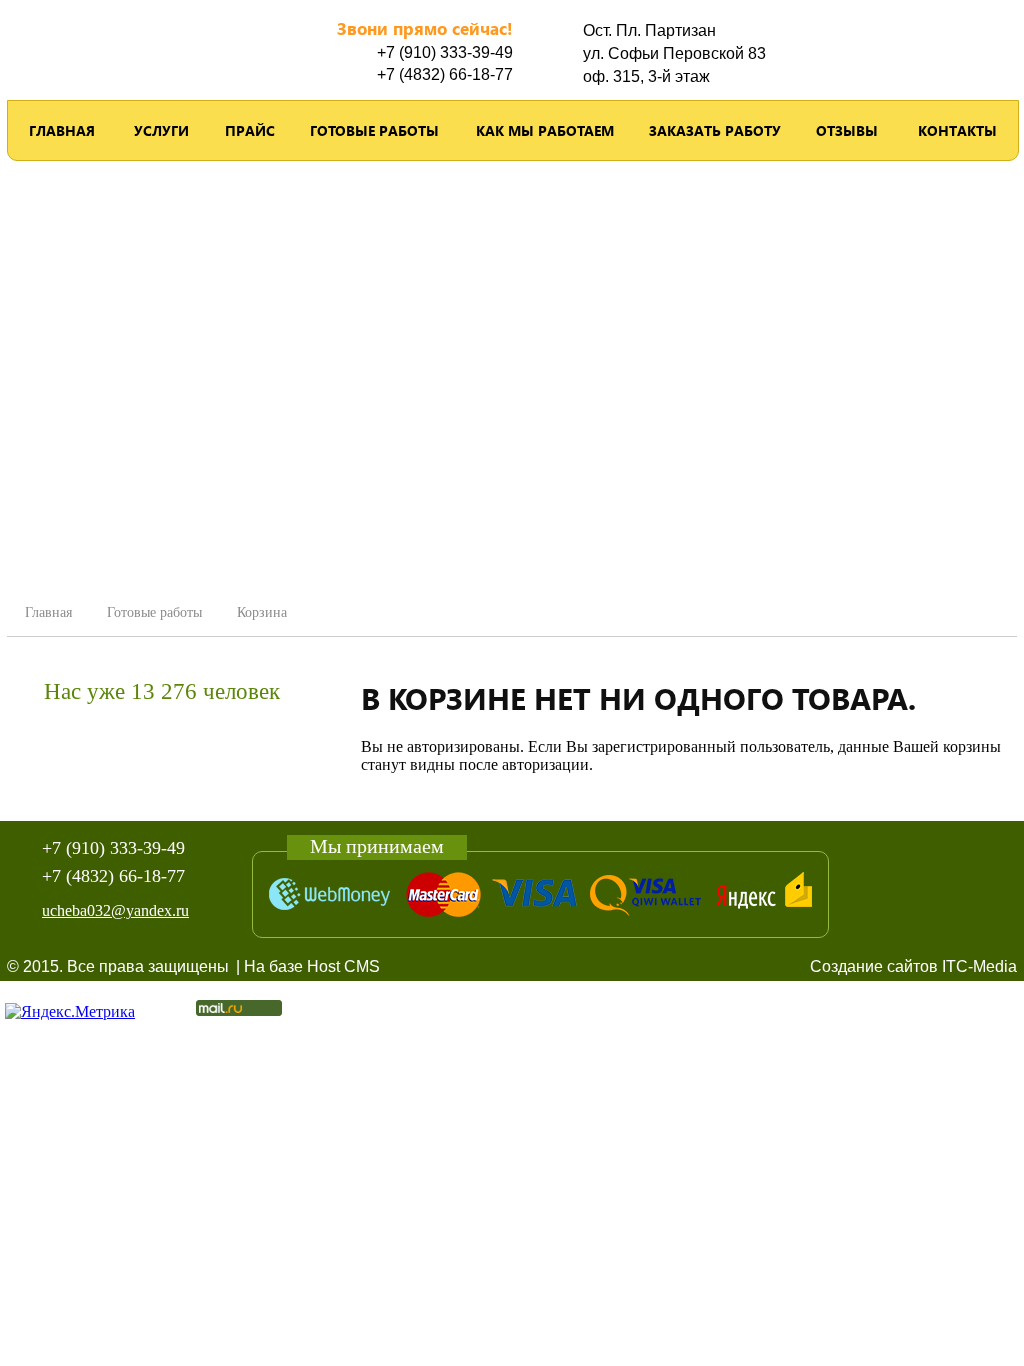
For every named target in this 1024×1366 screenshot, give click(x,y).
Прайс (250, 130)
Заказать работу (715, 130)
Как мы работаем (545, 130)
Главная (62, 130)
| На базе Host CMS (308, 966)
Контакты (957, 130)
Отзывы (847, 130)
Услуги (161, 130)
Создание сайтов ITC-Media (913, 966)
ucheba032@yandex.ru (115, 910)
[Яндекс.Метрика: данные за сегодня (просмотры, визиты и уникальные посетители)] (70, 1012)
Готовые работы (374, 130)
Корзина (262, 612)
